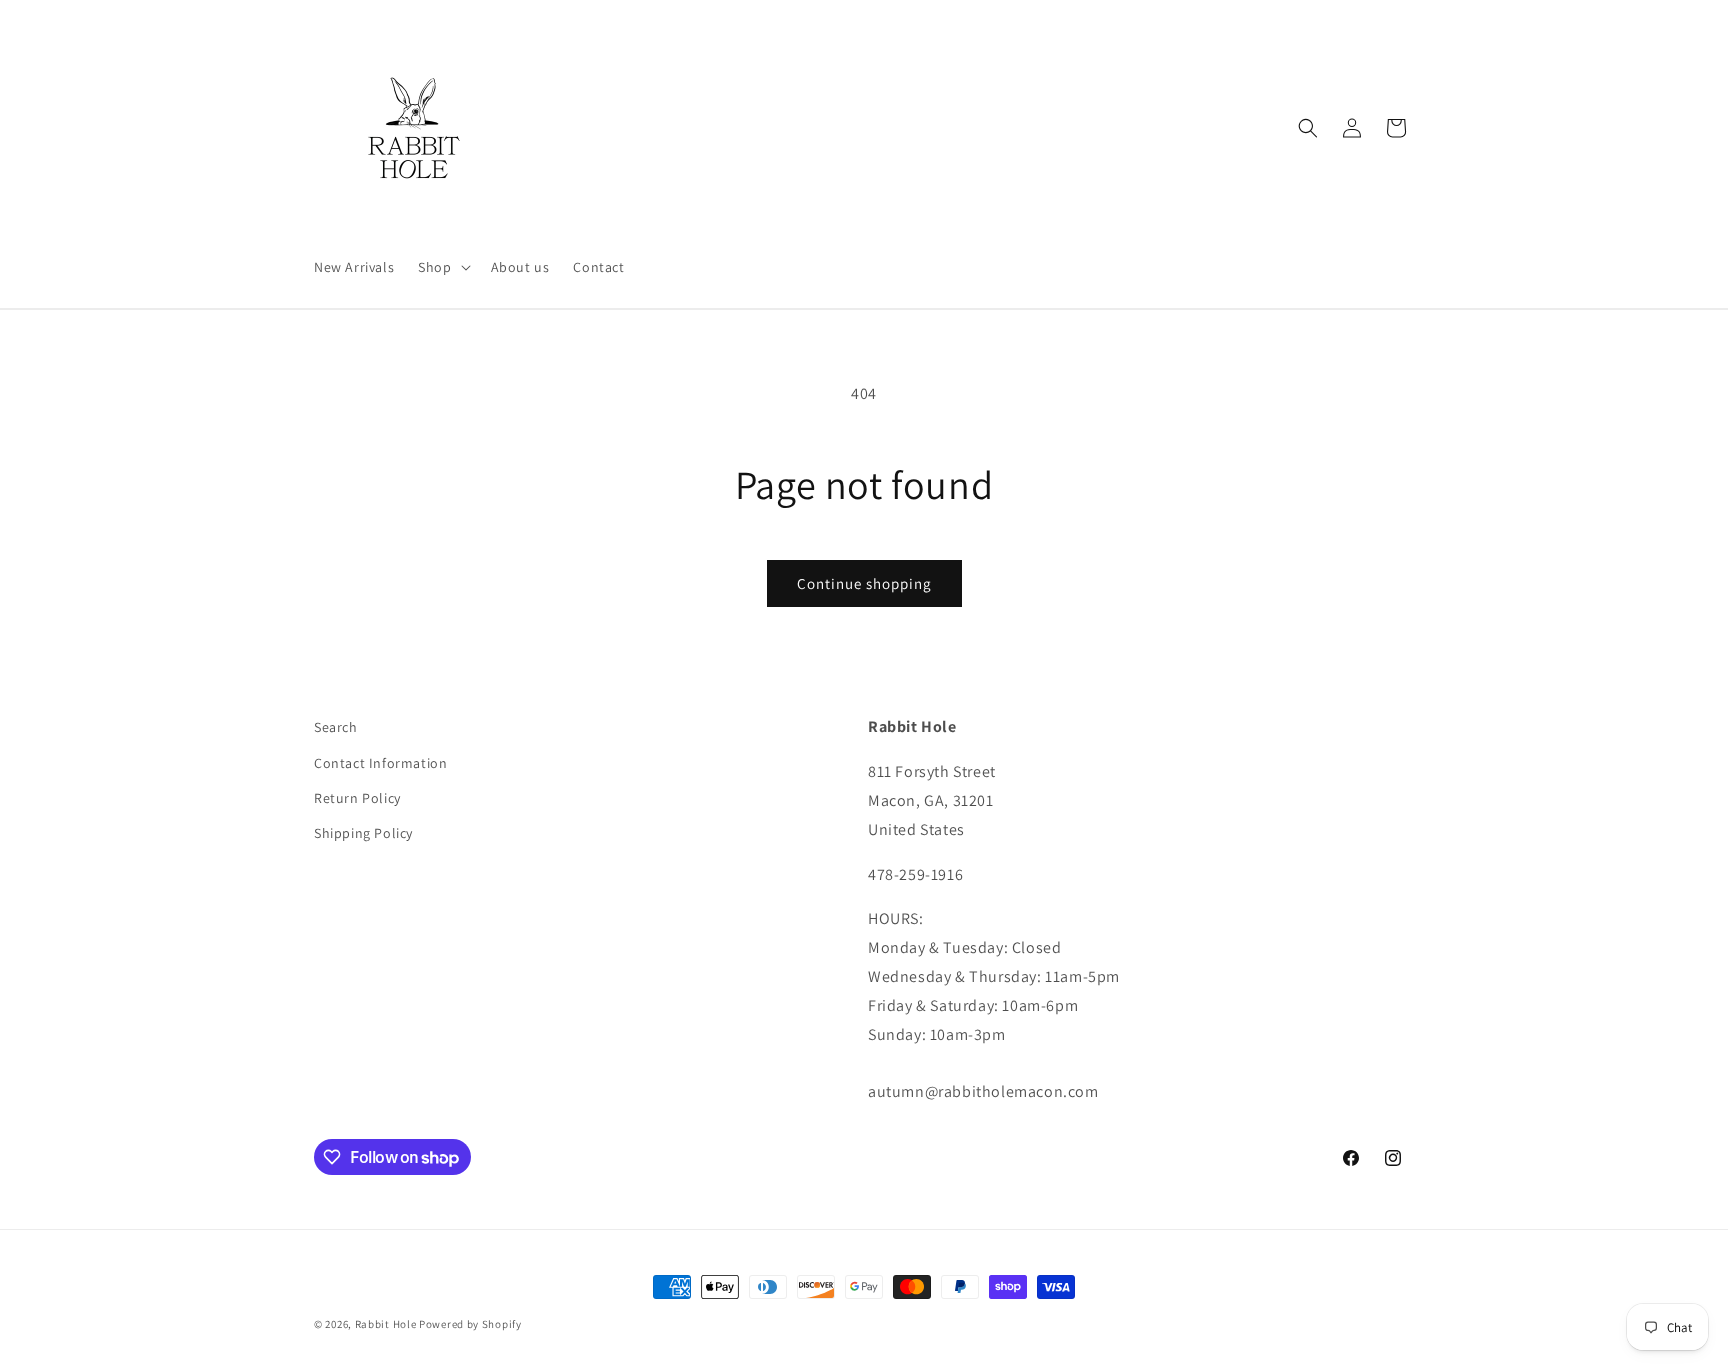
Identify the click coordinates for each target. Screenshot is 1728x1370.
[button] (442, 267)
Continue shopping (864, 583)
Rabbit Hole (386, 1324)
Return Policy (357, 798)
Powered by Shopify (470, 1324)
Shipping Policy (363, 833)
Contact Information (380, 763)
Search (336, 727)
